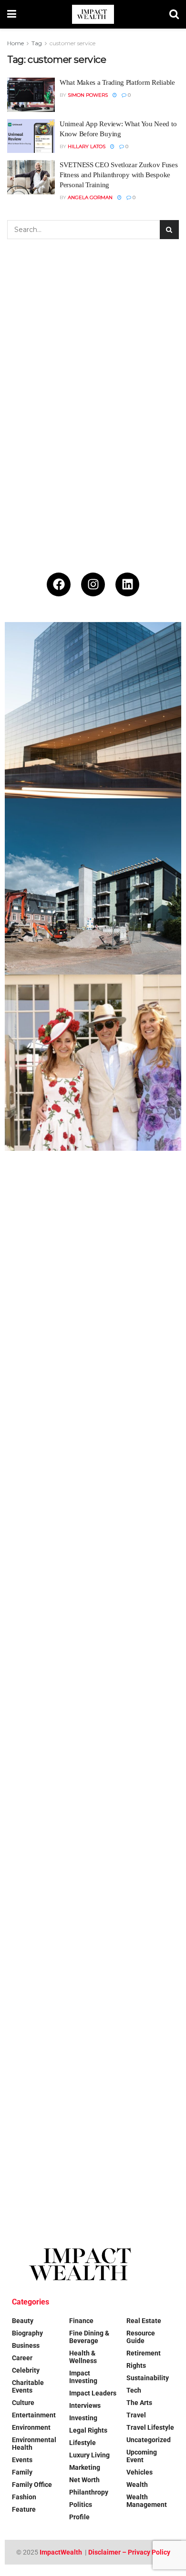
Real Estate (144, 2321)
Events (22, 2460)
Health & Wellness (83, 2357)
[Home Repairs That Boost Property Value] (93, 1944)
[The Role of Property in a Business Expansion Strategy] (93, 710)
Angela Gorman (90, 197)
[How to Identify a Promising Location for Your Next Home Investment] (93, 2120)
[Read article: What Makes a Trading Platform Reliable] (31, 95)
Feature (24, 2509)
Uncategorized (149, 2440)
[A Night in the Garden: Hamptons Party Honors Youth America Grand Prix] (93, 1591)
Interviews (85, 2405)
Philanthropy (89, 2492)
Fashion (24, 2497)
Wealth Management (147, 2501)
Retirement (144, 2353)
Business (26, 2345)
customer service (72, 43)
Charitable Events (28, 2386)
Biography (27, 2333)
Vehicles (139, 2472)
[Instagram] (93, 584)
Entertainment (34, 2415)
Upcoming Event (142, 2456)
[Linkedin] (127, 584)
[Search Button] (174, 14)
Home (15, 43)
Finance (81, 2321)
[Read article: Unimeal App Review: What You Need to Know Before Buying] (31, 136)
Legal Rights (88, 2430)
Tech (134, 2390)
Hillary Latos (87, 146)
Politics (81, 2505)
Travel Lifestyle (150, 2427)
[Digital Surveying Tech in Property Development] (93, 886)
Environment (31, 2427)
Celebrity (26, 2370)
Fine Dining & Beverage (89, 2337)
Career (22, 2358)
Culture (23, 2403)
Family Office (32, 2485)
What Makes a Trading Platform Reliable (117, 82)
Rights (136, 2365)
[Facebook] (59, 584)
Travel (136, 2415)
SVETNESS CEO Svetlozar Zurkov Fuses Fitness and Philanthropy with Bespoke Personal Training (119, 175)
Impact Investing (83, 2377)
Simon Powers (88, 95)
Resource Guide (141, 2337)
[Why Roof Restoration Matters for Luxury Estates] (93, 1768)
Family (22, 2472)
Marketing (85, 2467)
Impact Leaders (93, 2393)
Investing (83, 2418)
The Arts (139, 2403)
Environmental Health (34, 2444)
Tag (37, 43)
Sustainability (148, 2378)
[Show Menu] (12, 14)
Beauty (23, 2321)
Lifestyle (83, 2443)
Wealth (137, 2485)
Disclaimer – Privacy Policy (129, 2552)
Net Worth (84, 2480)
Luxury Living (89, 2455)
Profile (79, 2517)
